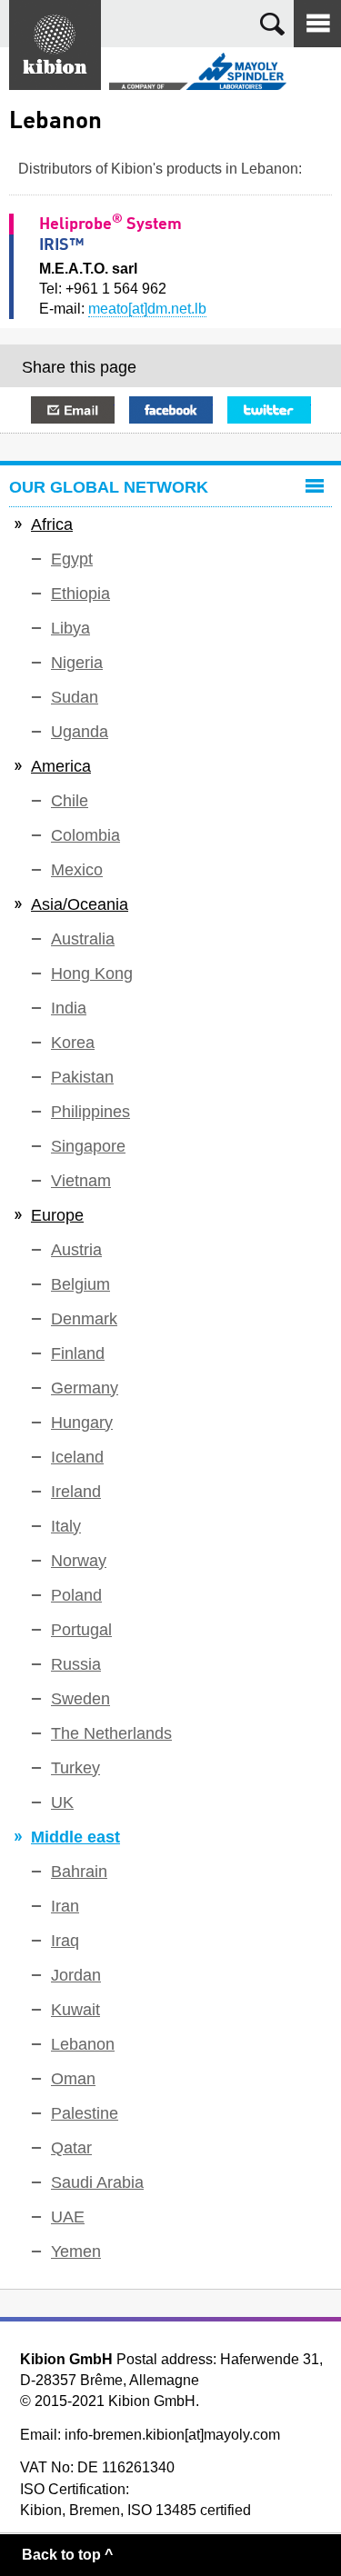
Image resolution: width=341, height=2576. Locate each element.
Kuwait (75, 2010)
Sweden (80, 1699)
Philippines (90, 1112)
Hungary (82, 1423)
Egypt (72, 559)
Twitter (269, 410)
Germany (85, 1388)
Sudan (75, 697)
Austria (76, 1250)
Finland (78, 1353)
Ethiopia (80, 594)
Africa (52, 524)
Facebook (171, 410)
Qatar (71, 2148)
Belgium (80, 1284)
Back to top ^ (67, 2555)
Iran (65, 1906)
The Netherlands (111, 1733)
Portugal (81, 1630)
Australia (83, 939)
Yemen (76, 2252)
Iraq (65, 1941)
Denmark (84, 1319)
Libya (70, 628)
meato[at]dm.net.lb (147, 309)
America (61, 766)
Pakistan (82, 1077)
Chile (70, 801)
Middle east (75, 1837)
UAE (68, 2217)
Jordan (76, 1975)
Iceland (77, 1457)
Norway (79, 1561)
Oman (73, 2079)
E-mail (73, 410)
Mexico (77, 870)
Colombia (85, 835)
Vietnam (81, 1181)
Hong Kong (92, 973)
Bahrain (79, 1872)
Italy (66, 1526)
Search (272, 24)
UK (62, 1802)
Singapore (88, 1146)
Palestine (85, 2113)
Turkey (75, 1768)
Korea (73, 1043)
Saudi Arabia (97, 2182)
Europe (57, 1215)
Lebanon (83, 2044)
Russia (76, 1664)
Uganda (80, 732)
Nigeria (77, 663)
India (69, 1008)
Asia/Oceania (80, 904)
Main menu (317, 24)
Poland (76, 1595)
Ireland (76, 1492)
